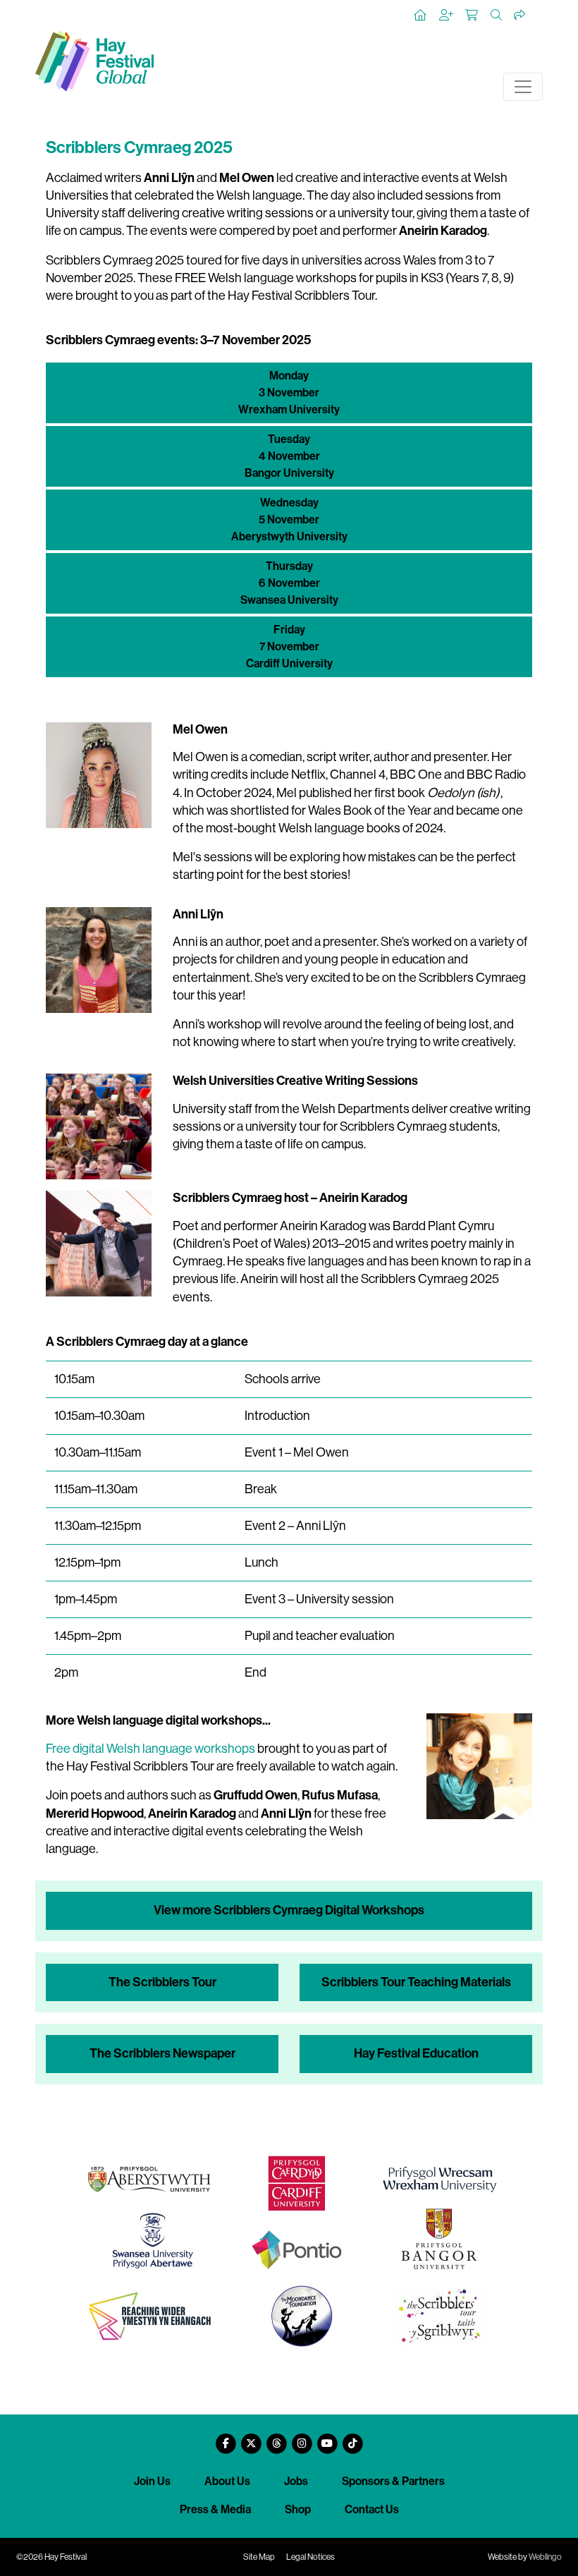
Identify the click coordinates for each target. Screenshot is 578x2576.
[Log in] (447, 16)
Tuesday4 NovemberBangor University (289, 456)
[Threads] (276, 2438)
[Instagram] (302, 2438)
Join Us (152, 2481)
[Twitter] (251, 2438)
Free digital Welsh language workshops (150, 1749)
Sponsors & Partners (393, 2481)
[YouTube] (327, 2438)
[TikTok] (352, 2438)
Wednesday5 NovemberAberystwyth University (289, 520)
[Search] (497, 16)
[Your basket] (472, 16)
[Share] (520, 16)
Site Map (259, 2557)
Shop (298, 2509)
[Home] (421, 16)
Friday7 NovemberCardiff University (289, 646)
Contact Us (372, 2509)
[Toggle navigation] (523, 87)
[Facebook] (226, 2438)
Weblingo (545, 2557)
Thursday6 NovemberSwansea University (289, 583)
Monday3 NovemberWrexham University (289, 393)
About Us (227, 2481)
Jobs (296, 2481)
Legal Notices (310, 2557)
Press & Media (215, 2509)
